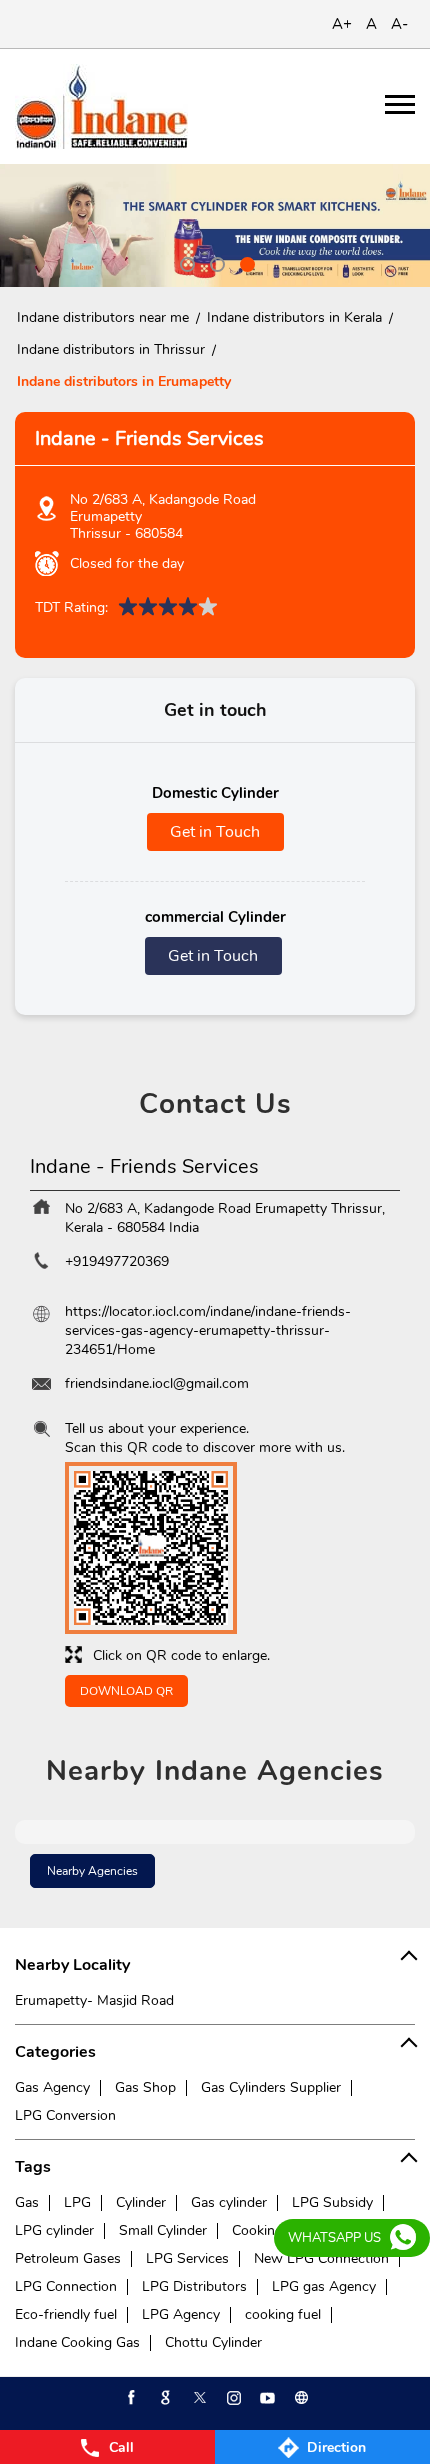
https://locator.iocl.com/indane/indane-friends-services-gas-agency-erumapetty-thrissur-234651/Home (208, 1330)
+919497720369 (117, 1261)
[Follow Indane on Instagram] (232, 2398)
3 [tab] (245, 262)
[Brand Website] (300, 2398)
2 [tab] (215, 262)
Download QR (126, 1691)
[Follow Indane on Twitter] (198, 2398)
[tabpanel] (215, 225)
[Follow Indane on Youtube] (266, 2398)
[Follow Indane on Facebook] (130, 2398)
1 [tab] (185, 262)
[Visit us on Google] (164, 2398)
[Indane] (101, 106)
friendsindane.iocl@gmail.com (157, 1383)
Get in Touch (215, 832)
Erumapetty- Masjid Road (94, 2000)
